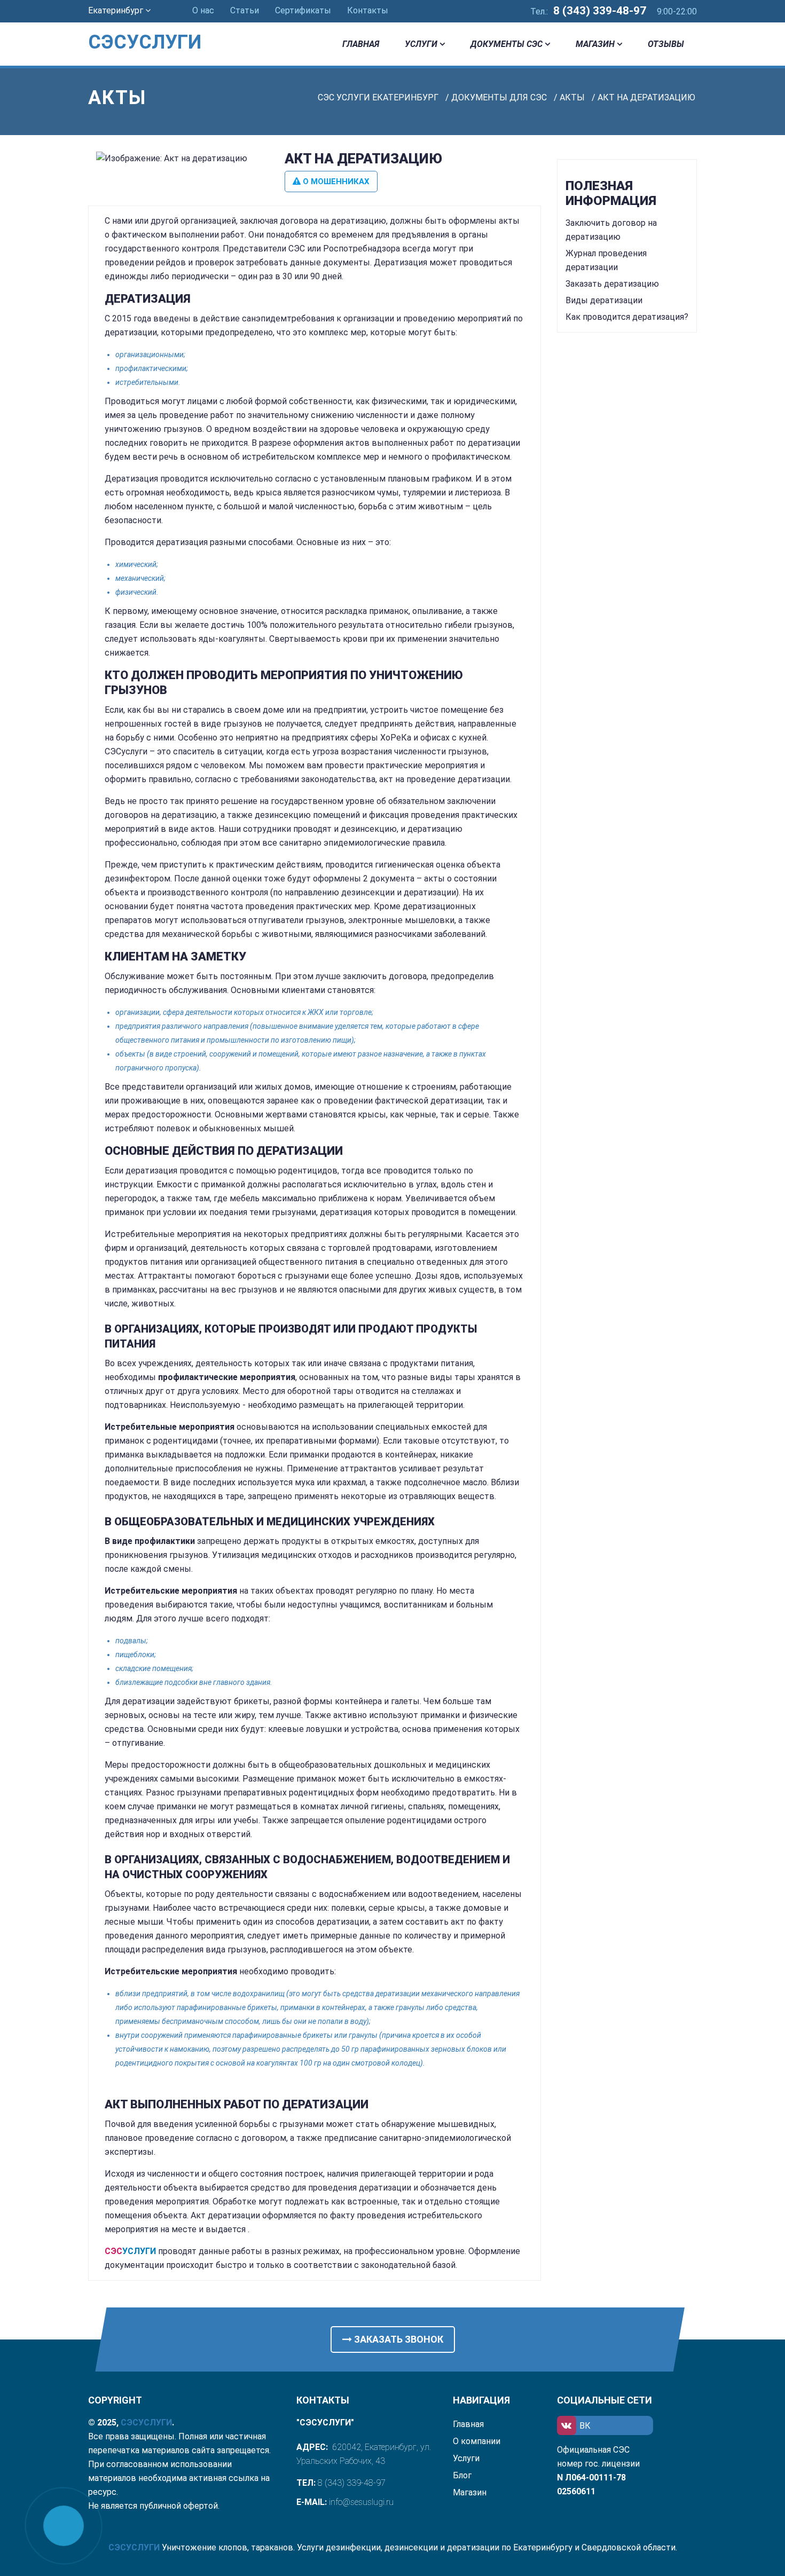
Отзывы (666, 44)
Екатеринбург (117, 10)
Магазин (595, 44)
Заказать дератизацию (612, 284)
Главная (361, 44)
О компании (477, 2441)
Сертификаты (303, 10)
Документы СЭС (507, 44)
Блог (462, 2475)
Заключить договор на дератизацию (611, 230)
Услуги (421, 44)
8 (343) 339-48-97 (600, 11)
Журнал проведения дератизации (606, 260)
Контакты (368, 10)
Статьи (245, 10)
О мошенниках (335, 182)
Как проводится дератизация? (627, 317)
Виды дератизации (604, 300)
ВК (585, 2426)
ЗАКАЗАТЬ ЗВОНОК (398, 2339)
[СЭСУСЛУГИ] (158, 27)
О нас (203, 10)
